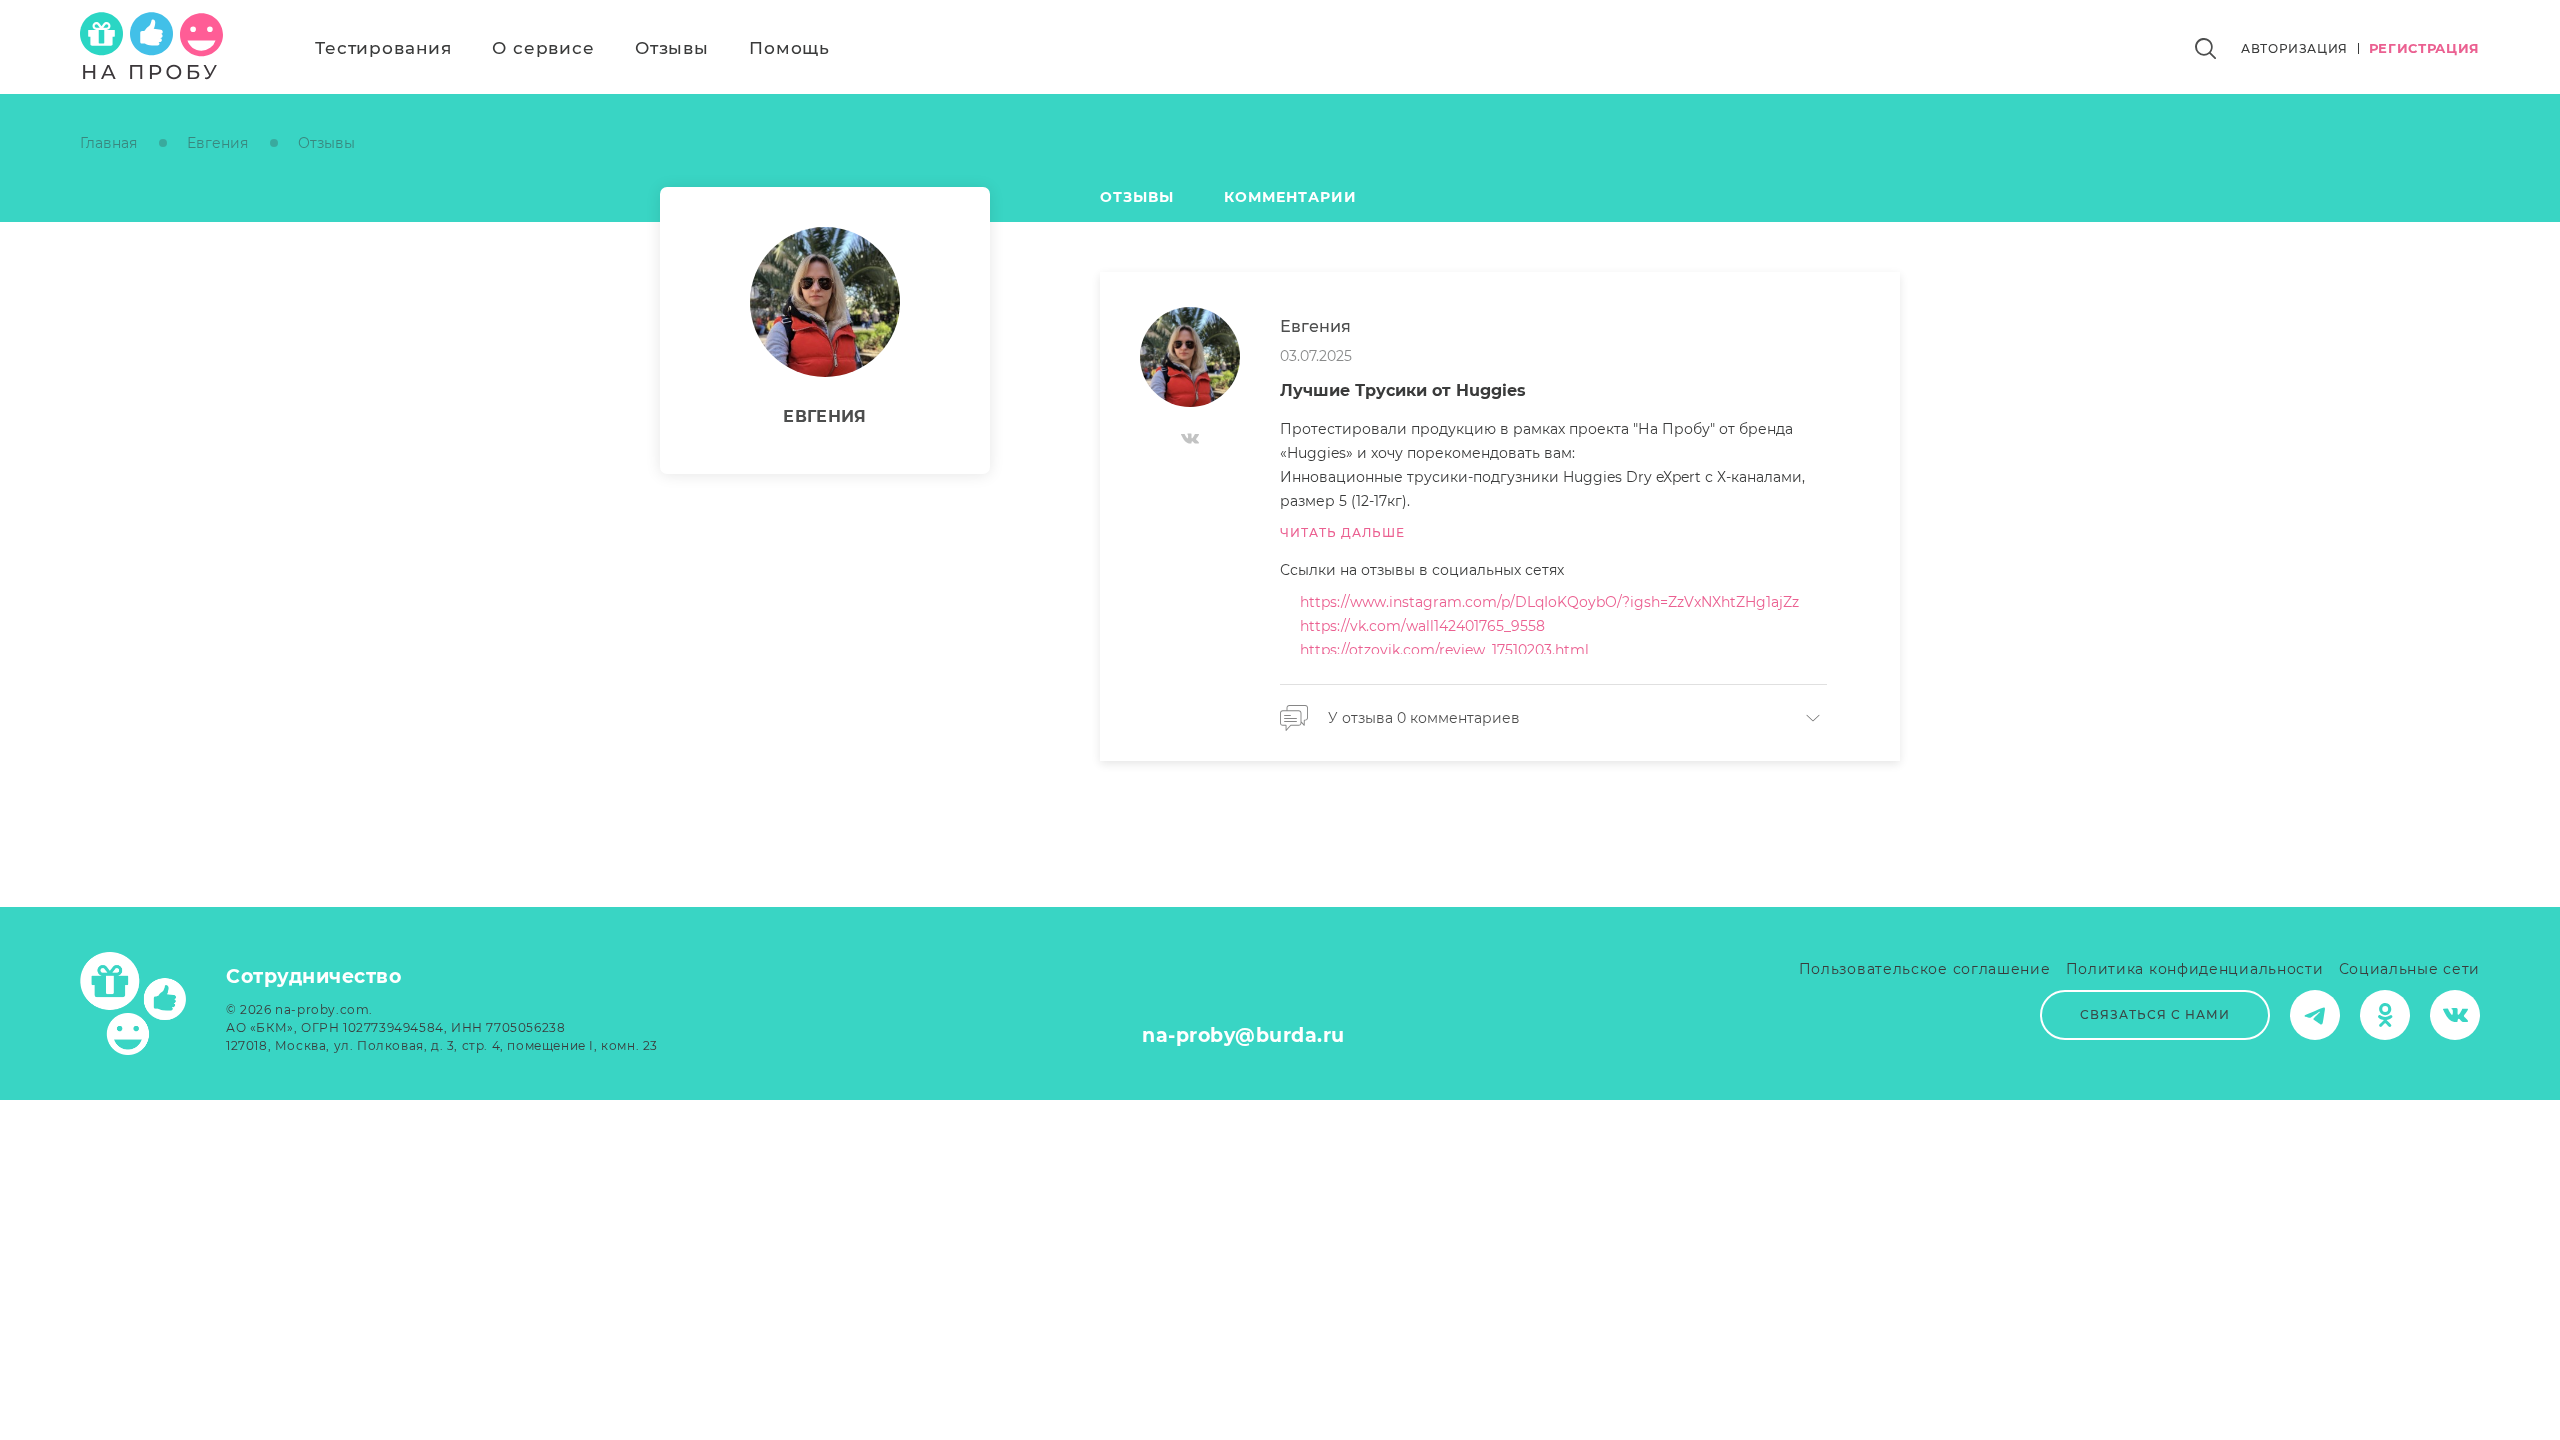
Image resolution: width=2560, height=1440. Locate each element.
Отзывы (672, 48)
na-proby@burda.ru (1243, 1035)
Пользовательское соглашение (1925, 969)
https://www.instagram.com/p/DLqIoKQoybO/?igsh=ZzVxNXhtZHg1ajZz (1549, 602)
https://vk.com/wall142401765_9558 (1422, 626)
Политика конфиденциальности (2195, 969)
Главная (108, 143)
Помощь (789, 48)
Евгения (217, 143)
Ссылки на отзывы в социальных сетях (1422, 570)
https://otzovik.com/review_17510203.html (1444, 650)
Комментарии (1290, 197)
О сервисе (543, 48)
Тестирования (383, 48)
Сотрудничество (313, 976)
